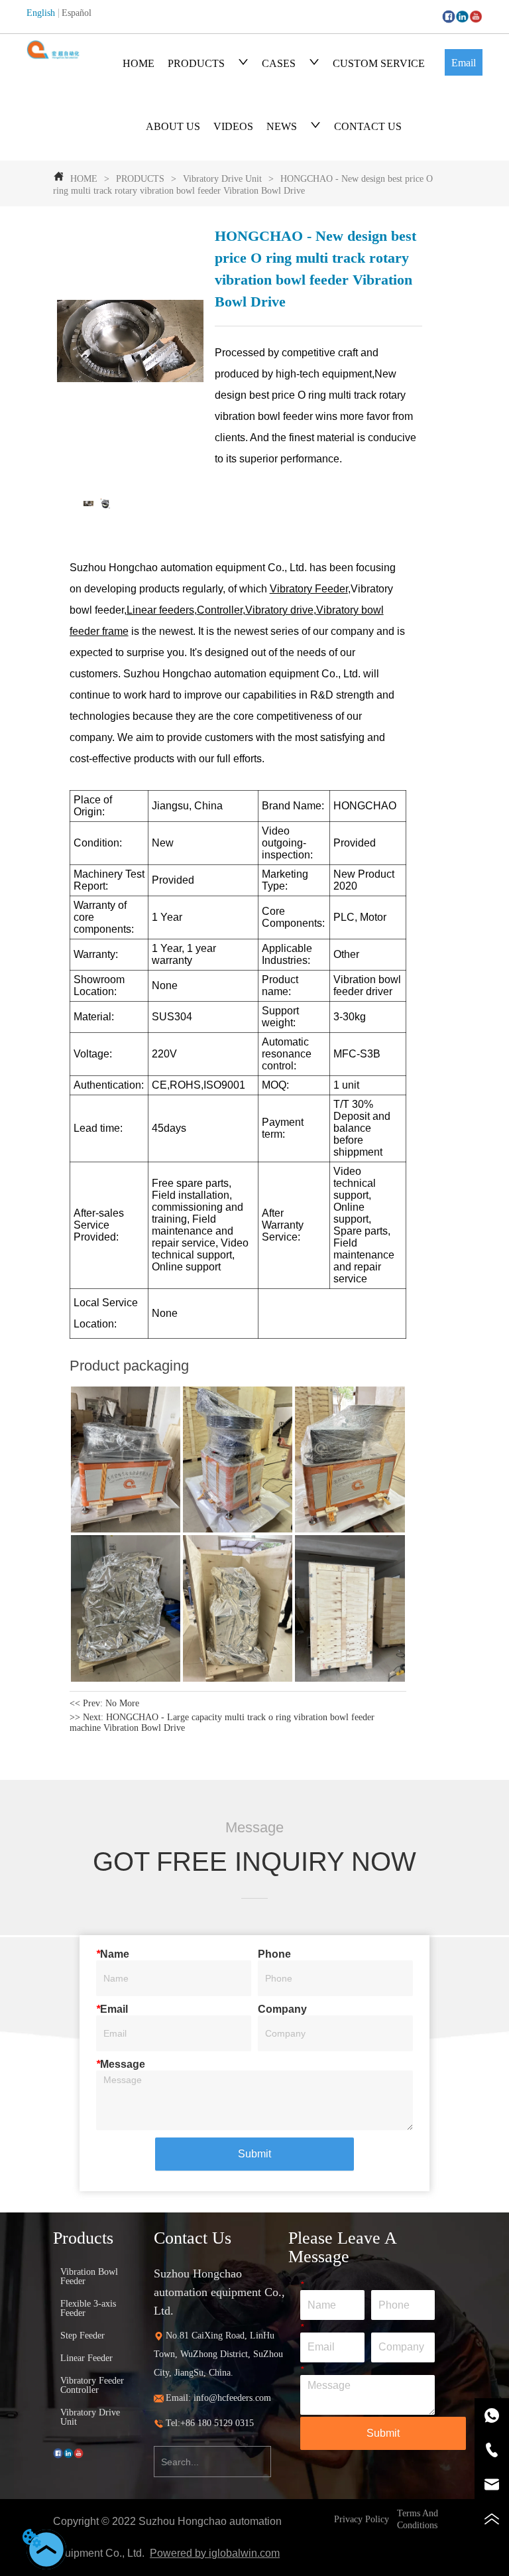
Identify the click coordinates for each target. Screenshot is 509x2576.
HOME (139, 63)
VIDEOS (233, 126)
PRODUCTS (196, 63)
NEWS (282, 126)
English (41, 13)
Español (77, 13)
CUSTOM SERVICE (379, 63)
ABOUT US (173, 126)
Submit (254, 2154)
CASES (279, 63)
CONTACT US (368, 126)
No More (122, 1703)
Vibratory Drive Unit (222, 179)
